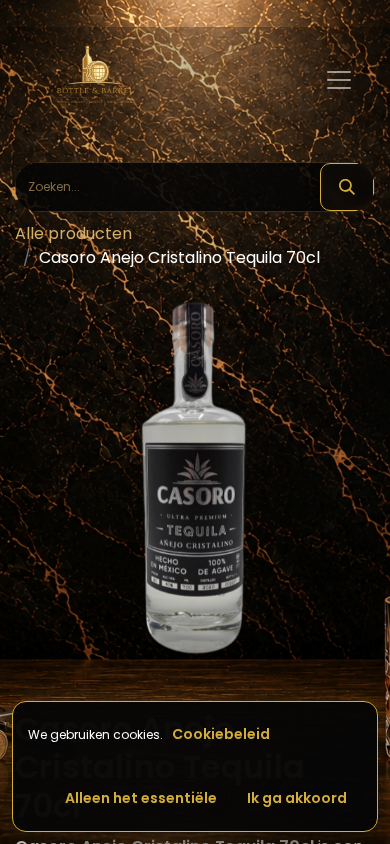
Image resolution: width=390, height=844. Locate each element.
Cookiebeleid (221, 734)
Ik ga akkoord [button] (297, 798)
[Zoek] (347, 187)
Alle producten (73, 233)
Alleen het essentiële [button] (141, 798)
